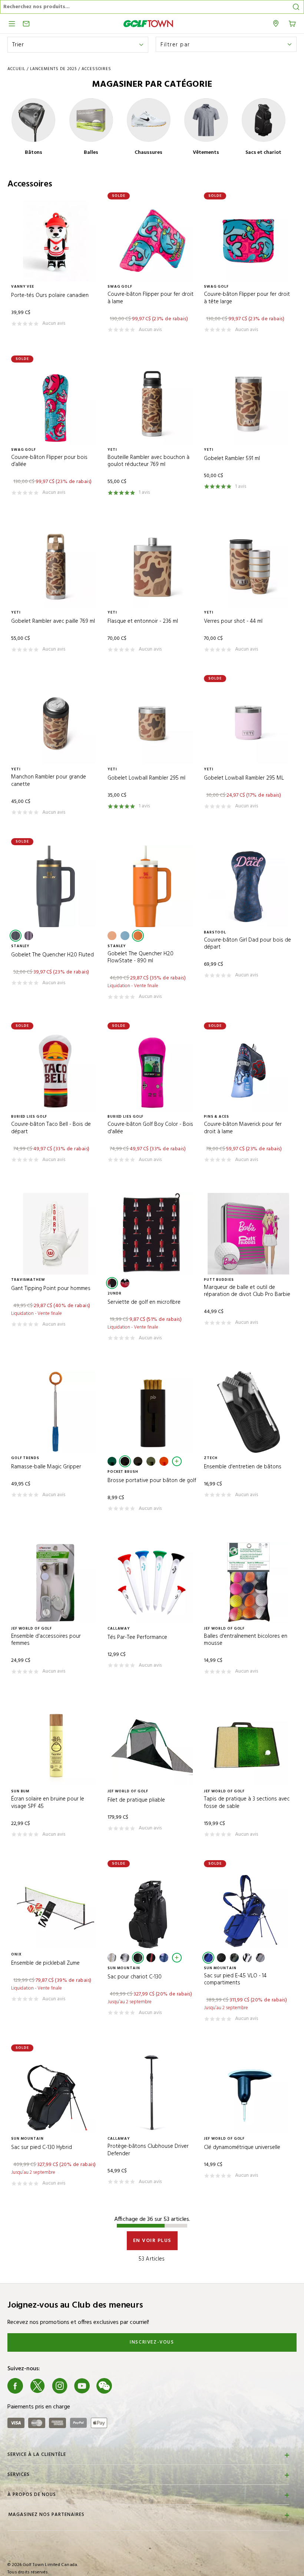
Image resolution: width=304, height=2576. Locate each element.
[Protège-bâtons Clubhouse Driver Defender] (152, 2093)
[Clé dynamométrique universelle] (248, 2093)
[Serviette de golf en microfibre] (152, 1234)
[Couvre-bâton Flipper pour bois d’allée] (56, 404)
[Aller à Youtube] (82, 2386)
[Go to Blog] (126, 2386)
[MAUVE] (29, 936)
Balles (91, 153)
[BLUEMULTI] (164, 1958)
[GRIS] (138, 1461)
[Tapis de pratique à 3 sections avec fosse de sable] (248, 1745)
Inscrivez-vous (152, 2342)
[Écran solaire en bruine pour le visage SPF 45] (56, 1745)
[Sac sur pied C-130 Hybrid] (56, 2093)
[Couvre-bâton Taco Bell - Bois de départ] (56, 1071)
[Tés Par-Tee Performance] (152, 1583)
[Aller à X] (37, 2386)
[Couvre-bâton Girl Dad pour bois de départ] (248, 886)
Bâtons (34, 153)
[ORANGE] (138, 936)
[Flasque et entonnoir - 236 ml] (152, 566)
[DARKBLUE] (208, 1958)
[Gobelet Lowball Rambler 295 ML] (248, 723)
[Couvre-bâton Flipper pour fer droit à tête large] (248, 241)
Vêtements (206, 153)
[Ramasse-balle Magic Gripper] (56, 1412)
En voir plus (152, 2241)
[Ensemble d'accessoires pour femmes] (56, 1583)
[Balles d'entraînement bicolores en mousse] (248, 1583)
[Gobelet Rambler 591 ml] (248, 404)
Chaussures (148, 153)
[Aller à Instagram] (60, 2386)
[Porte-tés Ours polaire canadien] (56, 241)
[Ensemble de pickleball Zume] (56, 1908)
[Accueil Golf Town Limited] (148, 24)
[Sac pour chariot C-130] (152, 1908)
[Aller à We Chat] (104, 2386)
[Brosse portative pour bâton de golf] (152, 1412)
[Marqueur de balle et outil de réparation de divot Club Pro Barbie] (248, 1234)
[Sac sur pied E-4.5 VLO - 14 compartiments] (248, 1908)
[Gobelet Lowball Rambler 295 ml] (152, 723)
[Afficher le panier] (292, 23)
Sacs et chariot (263, 153)
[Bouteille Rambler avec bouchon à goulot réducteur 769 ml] (152, 404)
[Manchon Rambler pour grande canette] (56, 723)
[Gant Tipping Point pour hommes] (56, 1234)
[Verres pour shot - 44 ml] (248, 566)
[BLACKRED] (125, 1283)
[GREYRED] (260, 1958)
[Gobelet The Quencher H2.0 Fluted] (56, 886)
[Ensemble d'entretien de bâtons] (248, 1412)
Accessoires (96, 69)
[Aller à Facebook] (15, 2386)
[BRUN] (112, 936)
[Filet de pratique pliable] (152, 1745)
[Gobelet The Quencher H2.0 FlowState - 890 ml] (152, 886)
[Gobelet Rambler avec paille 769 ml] (56, 566)
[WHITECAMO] (125, 1958)
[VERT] (112, 1461)
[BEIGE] (112, 1958)
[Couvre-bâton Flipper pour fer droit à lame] (152, 241)
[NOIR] (112, 1283)
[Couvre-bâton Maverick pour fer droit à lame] (248, 1071)
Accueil (16, 69)
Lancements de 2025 (53, 69)
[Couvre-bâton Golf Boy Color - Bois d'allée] (152, 1071)
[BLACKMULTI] (234, 1958)
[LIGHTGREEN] (151, 1461)
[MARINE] (16, 936)
